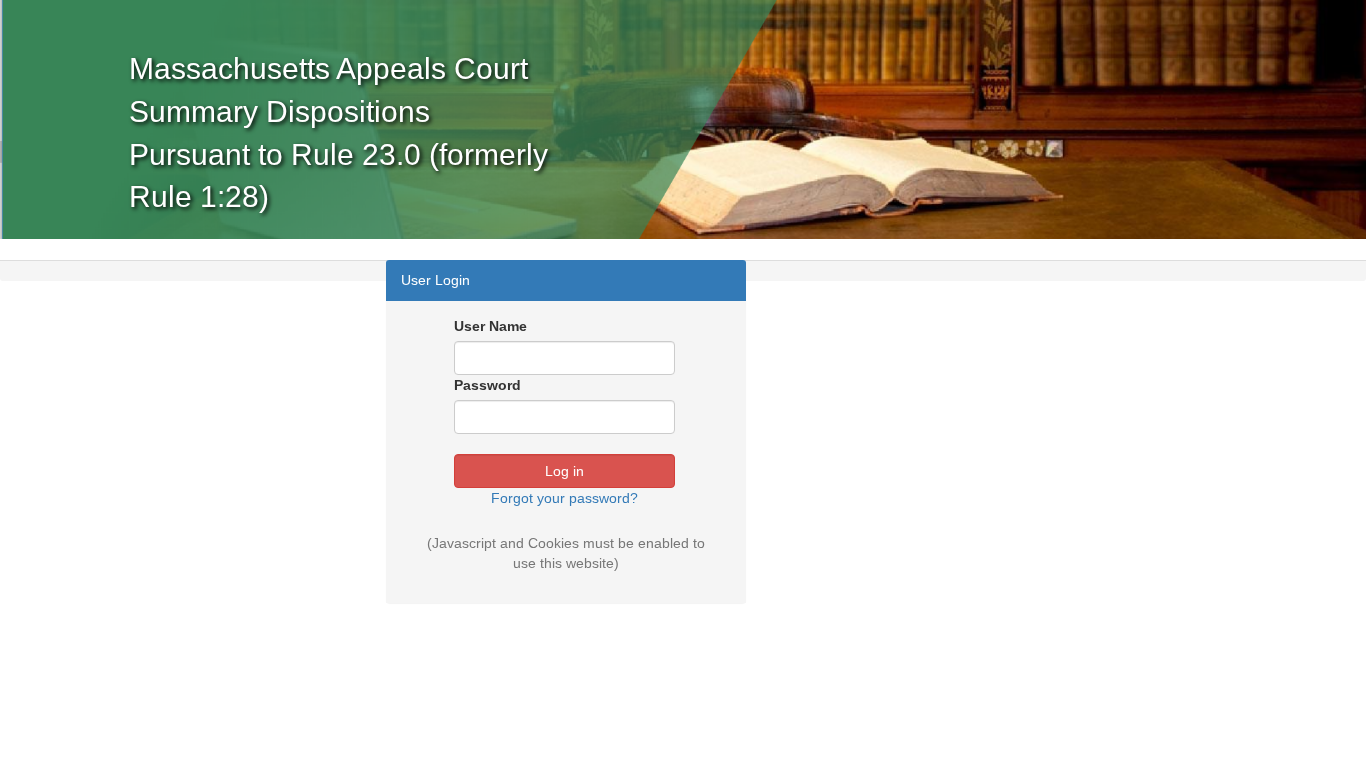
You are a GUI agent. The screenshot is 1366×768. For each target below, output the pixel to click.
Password (487, 385)
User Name (490, 326)
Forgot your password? (564, 498)
